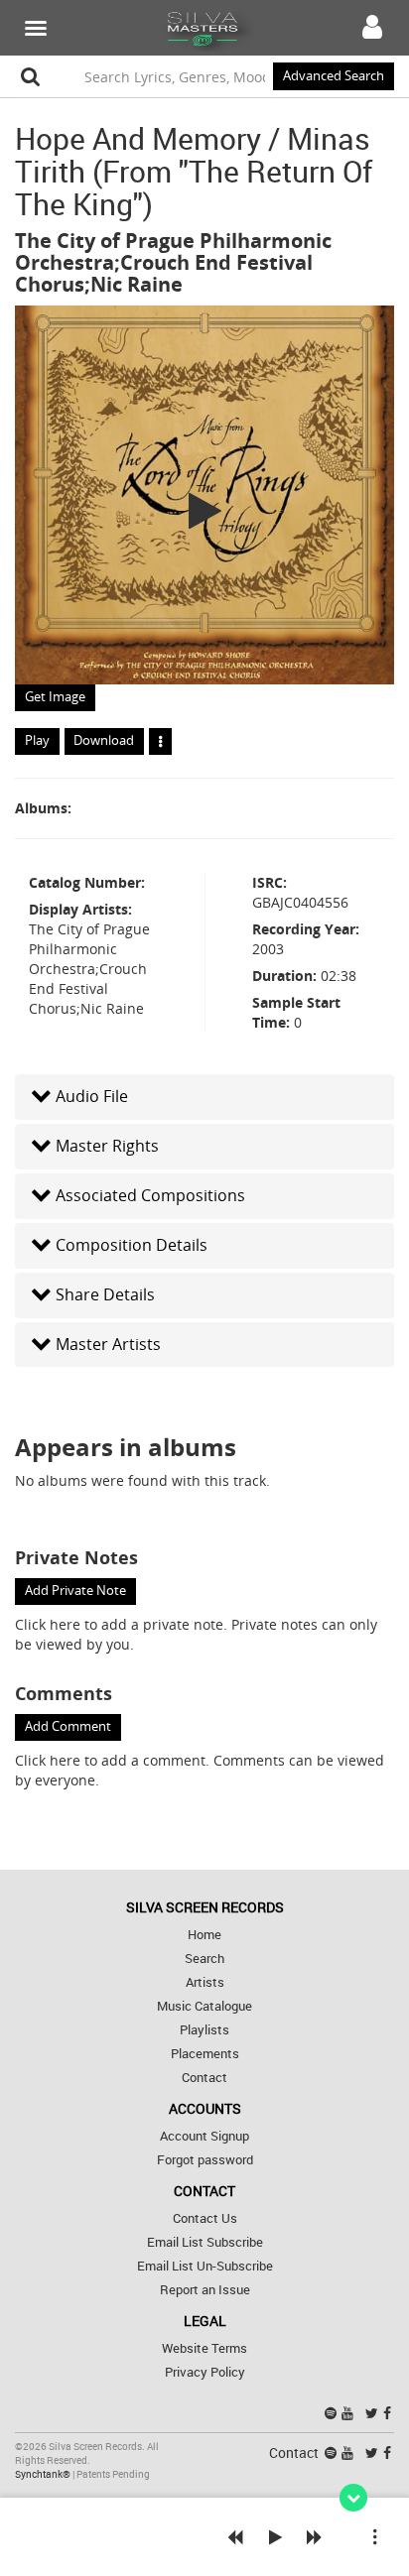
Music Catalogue (204, 2006)
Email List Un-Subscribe (205, 2266)
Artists (205, 1982)
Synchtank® (44, 2474)
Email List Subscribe (205, 2242)
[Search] (31, 76)
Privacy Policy (205, 2372)
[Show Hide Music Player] (353, 2498)
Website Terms (204, 2348)
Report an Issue (205, 2290)
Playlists (204, 2030)
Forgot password (205, 2160)
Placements (205, 2054)
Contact (204, 2078)
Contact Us (205, 2218)
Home (204, 1935)
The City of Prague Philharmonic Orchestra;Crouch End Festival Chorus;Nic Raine (173, 262)
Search (204, 1959)
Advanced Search (334, 76)
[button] (204, 1097)
